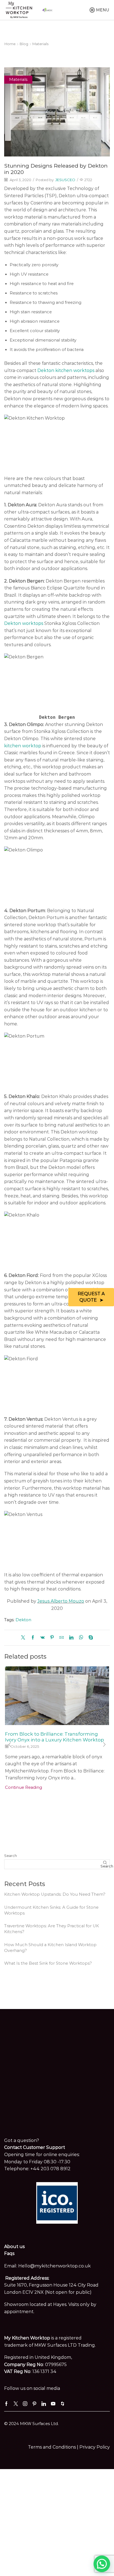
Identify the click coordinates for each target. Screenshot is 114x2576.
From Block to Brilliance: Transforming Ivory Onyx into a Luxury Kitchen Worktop (55, 1737)
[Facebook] (33, 1638)
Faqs (9, 2253)
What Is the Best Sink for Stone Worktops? (48, 1963)
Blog (24, 44)
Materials (40, 44)
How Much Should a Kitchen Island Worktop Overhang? (50, 1948)
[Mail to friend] (62, 1638)
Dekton (23, 1620)
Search (11, 1856)
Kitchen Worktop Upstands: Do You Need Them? (55, 1894)
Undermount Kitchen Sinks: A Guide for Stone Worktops (51, 1910)
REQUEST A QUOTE (91, 1297)
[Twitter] (24, 1638)
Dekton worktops (24, 623)
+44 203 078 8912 (50, 2169)
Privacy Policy (95, 2447)
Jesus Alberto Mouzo (61, 1601)
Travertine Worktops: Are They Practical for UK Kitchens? (52, 1929)
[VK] (42, 1638)
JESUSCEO (65, 180)
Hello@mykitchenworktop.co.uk (55, 2266)
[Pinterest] (52, 1638)
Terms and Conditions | (54, 2447)
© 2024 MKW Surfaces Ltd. (31, 2424)
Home (10, 44)
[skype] (89, 1638)
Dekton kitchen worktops (66, 370)
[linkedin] (71, 1638)
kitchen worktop (23, 746)
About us (14, 2247)
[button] (10, 1744)
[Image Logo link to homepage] (19, 10)
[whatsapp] (81, 1638)
